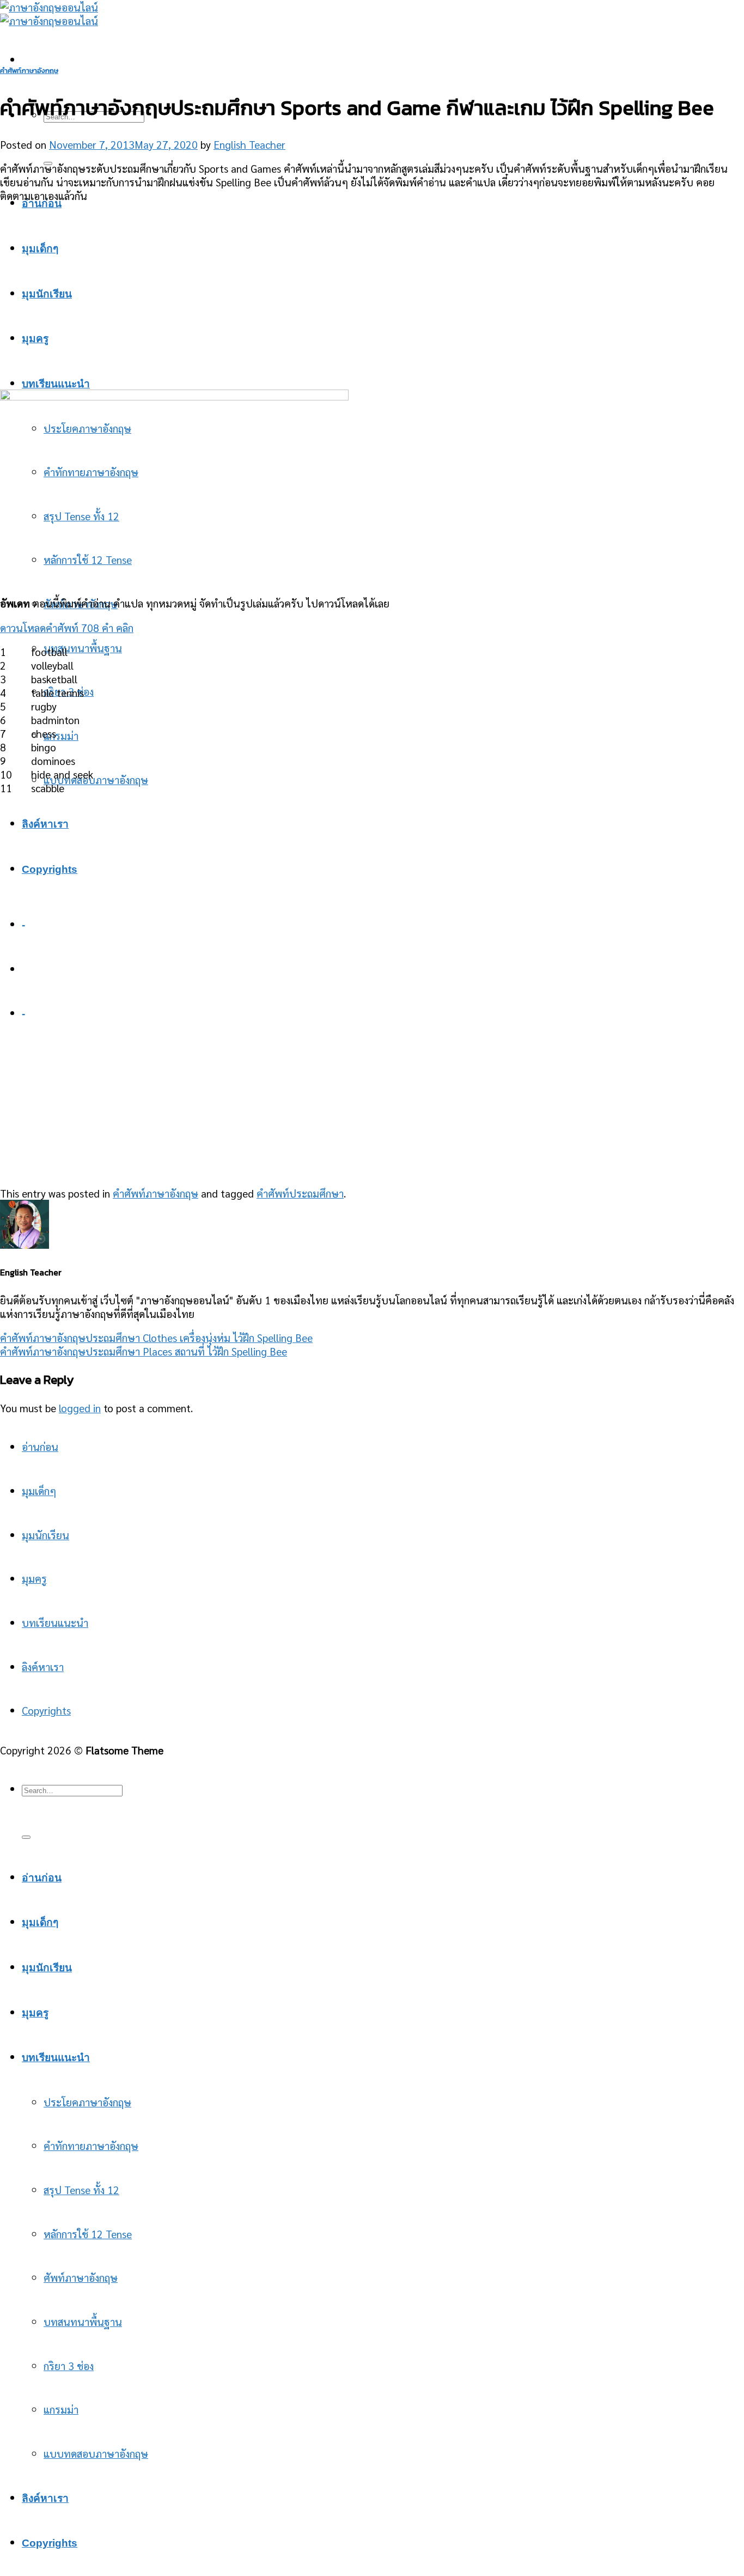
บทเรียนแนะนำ (56, 384)
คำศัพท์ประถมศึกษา (300, 1193)
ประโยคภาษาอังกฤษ (87, 2102)
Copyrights (46, 1710)
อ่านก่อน (42, 203)
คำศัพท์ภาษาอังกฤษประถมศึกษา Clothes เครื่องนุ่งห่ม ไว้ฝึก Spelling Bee (156, 1337)
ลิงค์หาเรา (43, 1666)
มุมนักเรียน (45, 1535)
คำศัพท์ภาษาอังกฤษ (29, 71)
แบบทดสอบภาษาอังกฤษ (96, 779)
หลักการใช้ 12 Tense (88, 2234)
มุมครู (35, 339)
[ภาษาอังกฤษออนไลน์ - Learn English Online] (49, 14)
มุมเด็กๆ (40, 249)
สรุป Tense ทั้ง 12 (81, 2189)
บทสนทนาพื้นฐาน (83, 648)
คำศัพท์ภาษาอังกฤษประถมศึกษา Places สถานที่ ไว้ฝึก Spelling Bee (144, 1351)
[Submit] (26, 1837)
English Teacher (249, 144)
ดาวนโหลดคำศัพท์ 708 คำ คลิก (67, 627)
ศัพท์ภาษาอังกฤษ (81, 2277)
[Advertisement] (372, 289)
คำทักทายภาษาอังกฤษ (91, 2145)
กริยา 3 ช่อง (69, 2365)
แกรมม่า (61, 735)
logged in (80, 1408)
